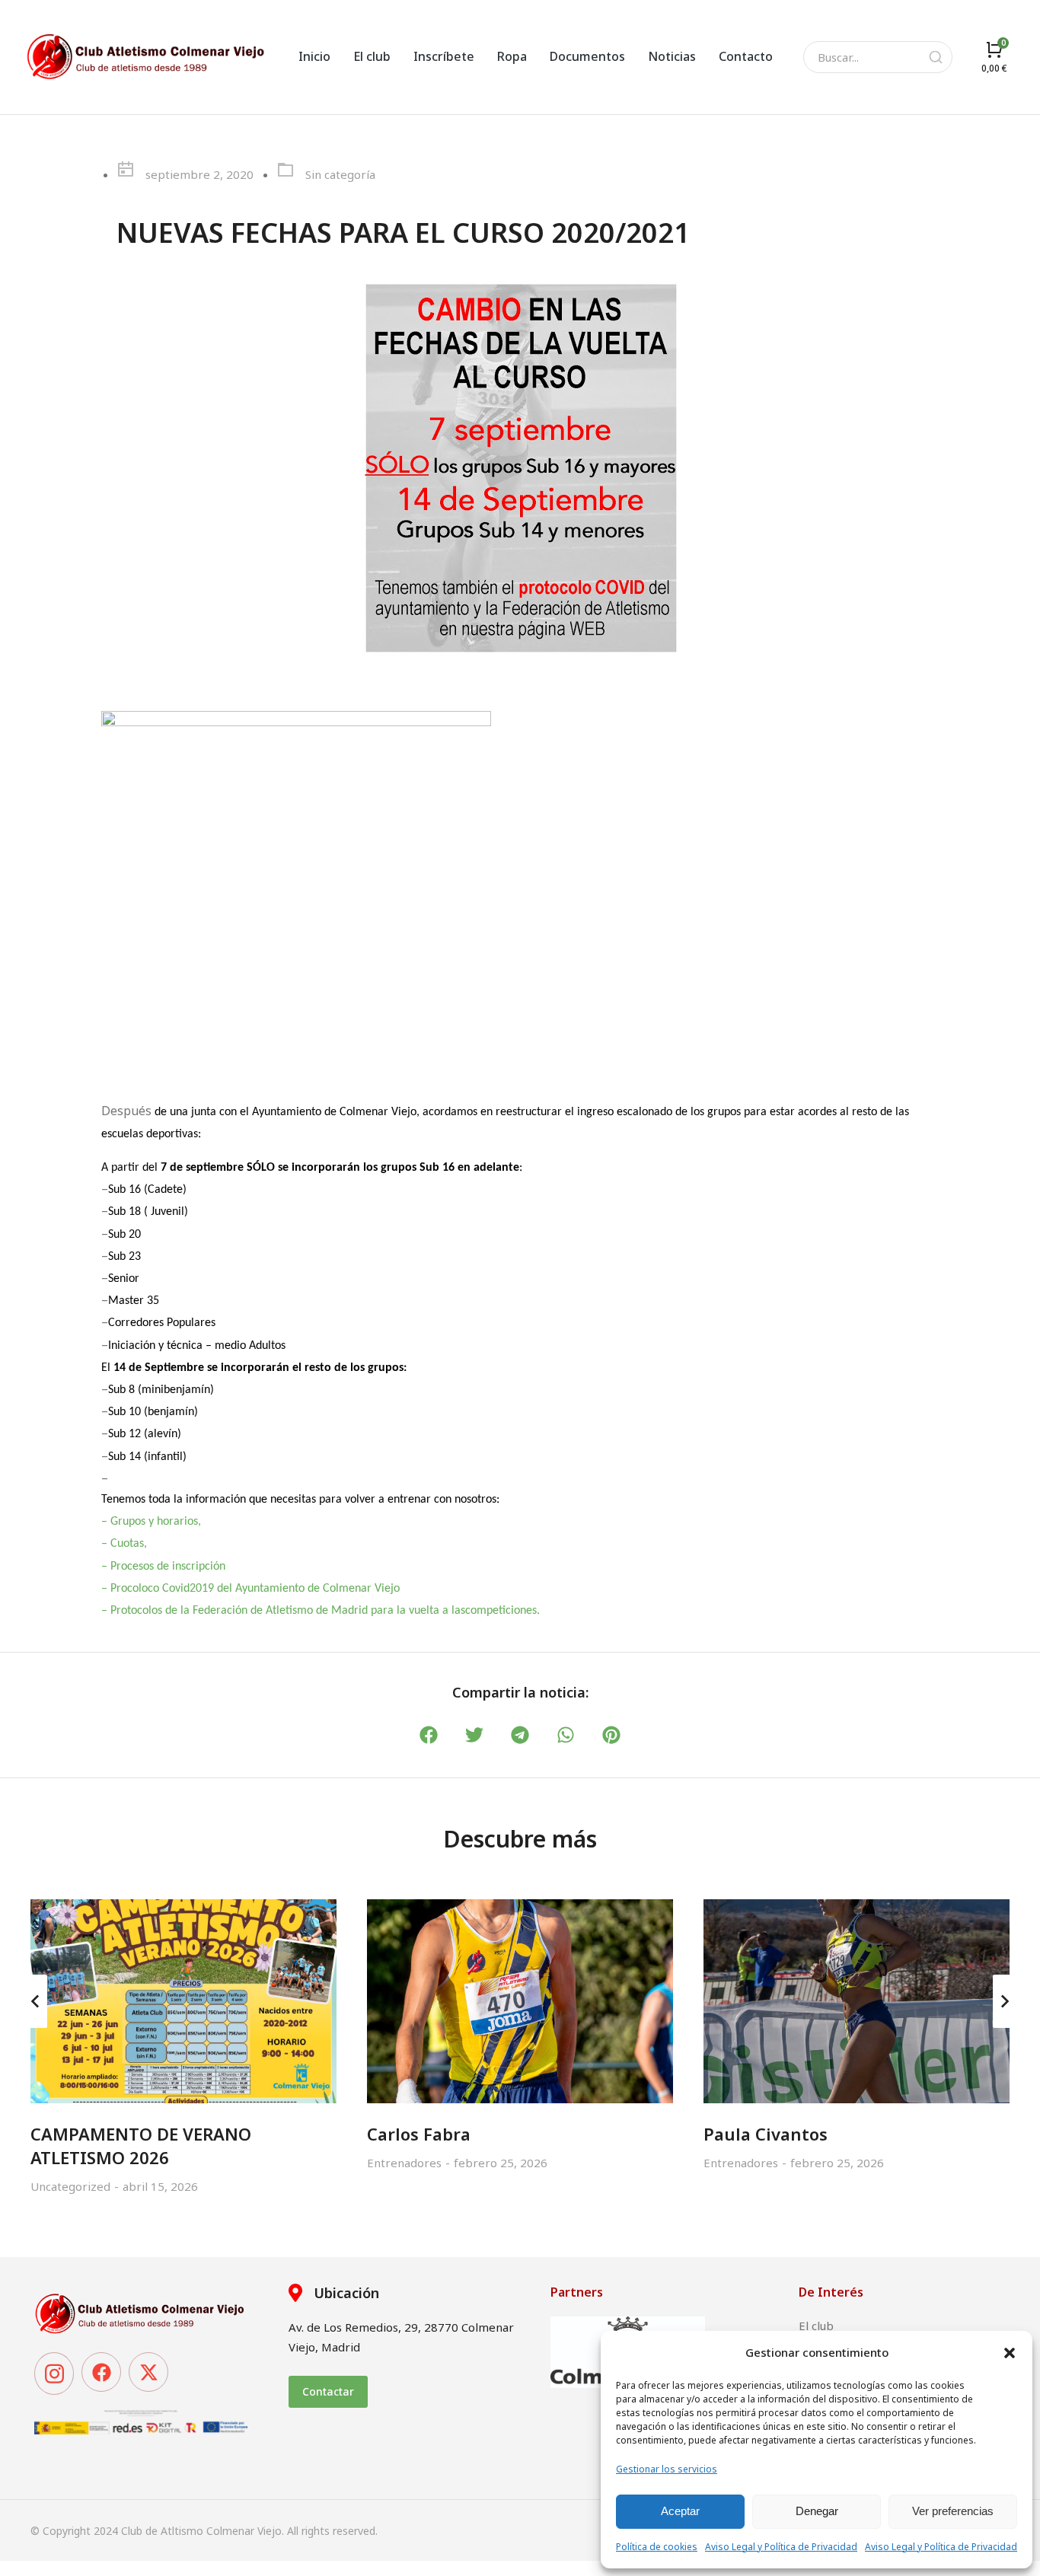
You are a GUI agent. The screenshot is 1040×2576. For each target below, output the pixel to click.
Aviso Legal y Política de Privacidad (781, 2547)
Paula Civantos (766, 2134)
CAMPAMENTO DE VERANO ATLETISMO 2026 (141, 2146)
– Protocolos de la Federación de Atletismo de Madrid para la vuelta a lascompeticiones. (321, 1611)
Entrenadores (404, 2163)
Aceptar (680, 2511)
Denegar (817, 2511)
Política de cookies (657, 2547)
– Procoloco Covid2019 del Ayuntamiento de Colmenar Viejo (250, 1589)
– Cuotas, (124, 1544)
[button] (1010, 2353)
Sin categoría (340, 174)
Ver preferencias (953, 2511)
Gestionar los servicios (667, 2469)
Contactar (328, 2391)
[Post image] (183, 2001)
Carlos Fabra (419, 2134)
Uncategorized (70, 2186)
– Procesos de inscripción (165, 1567)
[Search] (936, 57)
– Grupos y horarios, (151, 1522)
